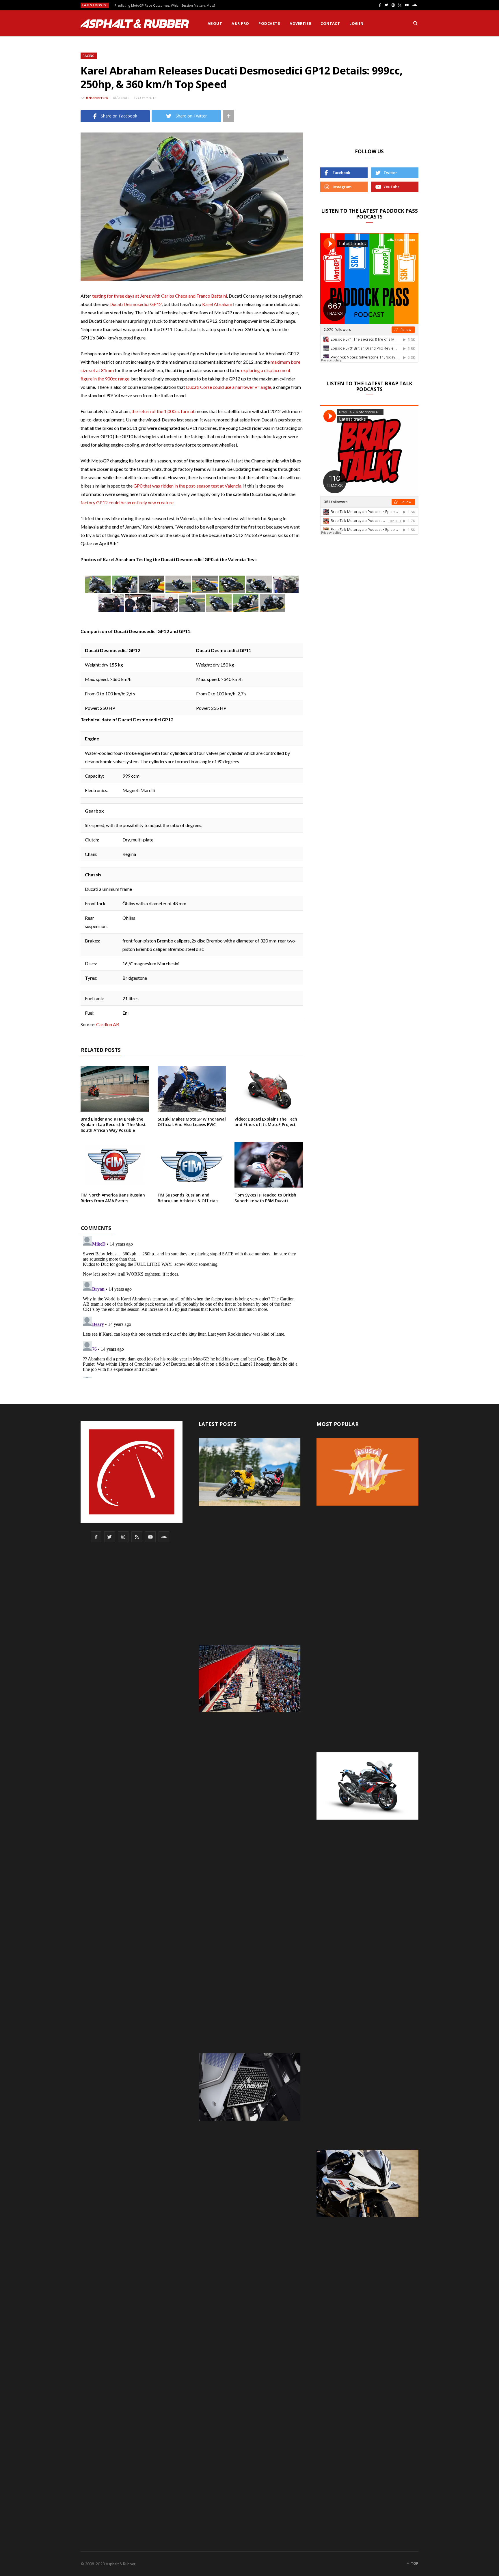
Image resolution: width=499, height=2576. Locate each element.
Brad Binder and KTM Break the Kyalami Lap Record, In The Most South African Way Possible (113, 1125)
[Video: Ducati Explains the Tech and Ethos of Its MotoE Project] (269, 1089)
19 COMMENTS (145, 98)
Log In (356, 23)
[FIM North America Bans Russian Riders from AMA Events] (115, 1165)
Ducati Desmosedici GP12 (136, 304)
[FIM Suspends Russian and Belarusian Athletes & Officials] (192, 1165)
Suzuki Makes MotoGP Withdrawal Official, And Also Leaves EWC (192, 1122)
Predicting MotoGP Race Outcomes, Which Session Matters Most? (165, 5)
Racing (89, 56)
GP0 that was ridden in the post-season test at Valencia (187, 486)
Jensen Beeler (97, 98)
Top (414, 2563)
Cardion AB (108, 1024)
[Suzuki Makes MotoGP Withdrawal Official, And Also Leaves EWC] (192, 1089)
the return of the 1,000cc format (163, 411)
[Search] (415, 23)
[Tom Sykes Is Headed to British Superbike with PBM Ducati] (269, 1165)
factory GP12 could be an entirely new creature (127, 502)
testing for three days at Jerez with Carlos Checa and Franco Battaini (160, 296)
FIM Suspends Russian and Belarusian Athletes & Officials (188, 1198)
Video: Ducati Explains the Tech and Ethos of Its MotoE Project (266, 1122)
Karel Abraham (217, 304)
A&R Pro (240, 23)
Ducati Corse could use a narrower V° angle (229, 387)
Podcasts (269, 23)
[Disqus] (192, 1306)
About (215, 23)
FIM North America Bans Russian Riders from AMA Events (113, 1198)
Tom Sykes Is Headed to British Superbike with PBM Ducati (265, 1198)
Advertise (300, 23)
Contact (330, 23)
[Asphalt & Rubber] (135, 24)
